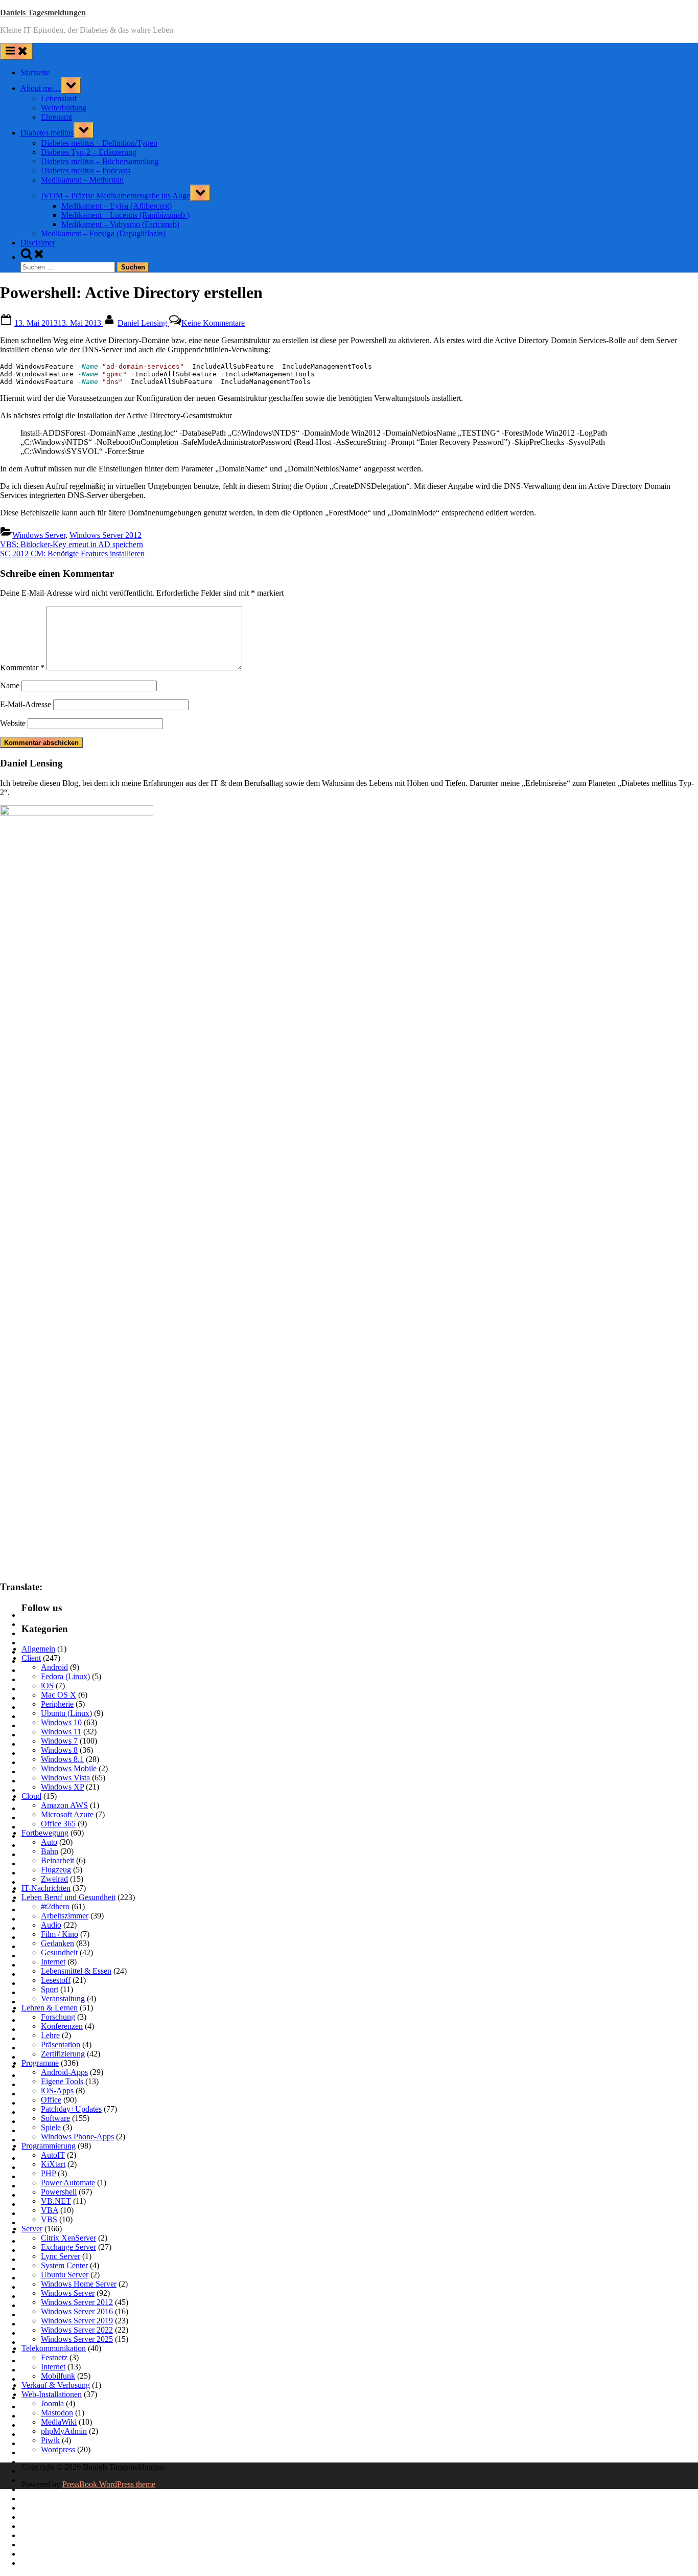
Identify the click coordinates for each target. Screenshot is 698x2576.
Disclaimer (38, 243)
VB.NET (56, 2201)
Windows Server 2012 (106, 535)
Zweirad (54, 1879)
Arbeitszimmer (65, 1916)
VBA (50, 2210)
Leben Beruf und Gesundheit (68, 1897)
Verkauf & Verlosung (56, 2385)
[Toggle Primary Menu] (16, 51)
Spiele (51, 2127)
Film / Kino (60, 1934)
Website (13, 723)
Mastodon (57, 2413)
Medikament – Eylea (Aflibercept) (117, 206)
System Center (64, 2265)
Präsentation (61, 2044)
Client (31, 1658)
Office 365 (58, 1824)
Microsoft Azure (67, 1814)
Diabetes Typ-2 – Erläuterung (89, 152)
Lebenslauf (59, 98)
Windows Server (39, 535)
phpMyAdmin (64, 2431)
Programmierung (49, 2146)
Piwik (50, 2440)
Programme (40, 2063)
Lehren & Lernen (50, 2008)
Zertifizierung (63, 2054)
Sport (50, 1989)
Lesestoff (56, 1980)
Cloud (31, 1796)
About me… (41, 88)
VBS (49, 2219)
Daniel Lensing (143, 323)
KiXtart (53, 2164)
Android (54, 1667)
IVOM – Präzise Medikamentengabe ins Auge (115, 196)
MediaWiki (59, 2422)
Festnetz (54, 2357)
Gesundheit (59, 1952)
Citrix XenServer (68, 2238)
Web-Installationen (52, 2394)
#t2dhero (55, 1906)
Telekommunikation (54, 2348)
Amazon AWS (64, 1805)
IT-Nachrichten (46, 1888)
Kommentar (22, 668)
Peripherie (57, 1704)
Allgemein (38, 1649)
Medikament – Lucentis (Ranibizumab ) (125, 215)
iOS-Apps (57, 2091)
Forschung (58, 2017)
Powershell (59, 2192)
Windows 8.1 (62, 1759)
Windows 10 (61, 1722)
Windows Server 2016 (77, 2311)
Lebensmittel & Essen (76, 1971)
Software (55, 2118)
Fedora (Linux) (65, 1676)
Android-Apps (64, 2072)
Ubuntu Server (65, 2275)
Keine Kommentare (213, 323)
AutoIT (53, 2155)
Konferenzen (62, 2026)
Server (32, 2229)
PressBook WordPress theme (109, 2484)
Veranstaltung (63, 1998)
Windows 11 (61, 1732)
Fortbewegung (45, 1833)
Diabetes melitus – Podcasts (86, 171)
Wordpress (58, 2449)
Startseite (35, 72)
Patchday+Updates (71, 2109)
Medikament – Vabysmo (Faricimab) (120, 224)
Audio (51, 1925)
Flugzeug (56, 1870)
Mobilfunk (58, 2376)
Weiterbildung (64, 108)
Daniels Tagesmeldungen (43, 13)
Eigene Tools (62, 2081)
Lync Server (61, 2256)
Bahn (50, 1851)
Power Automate (68, 2183)
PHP (48, 2173)
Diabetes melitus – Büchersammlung (100, 161)
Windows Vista (65, 1778)
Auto (49, 1842)
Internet (53, 1962)
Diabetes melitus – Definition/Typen (99, 143)
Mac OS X (59, 1695)
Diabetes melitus (47, 133)
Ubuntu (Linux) (66, 1713)
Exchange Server (68, 2247)
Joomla (52, 2403)
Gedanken (57, 1943)
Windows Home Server (79, 2284)
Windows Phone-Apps (77, 2137)
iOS (47, 1686)
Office (51, 2100)
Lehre (50, 2035)
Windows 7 (59, 1741)
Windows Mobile (69, 1768)
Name (10, 685)
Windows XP (62, 1787)
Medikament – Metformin (82, 180)
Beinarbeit (57, 1860)
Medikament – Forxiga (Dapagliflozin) (103, 233)
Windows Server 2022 (77, 2330)
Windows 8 (59, 1750)
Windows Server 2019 (77, 2321)
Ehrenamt (56, 117)
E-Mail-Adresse (26, 704)
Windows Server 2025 (77, 2339)
